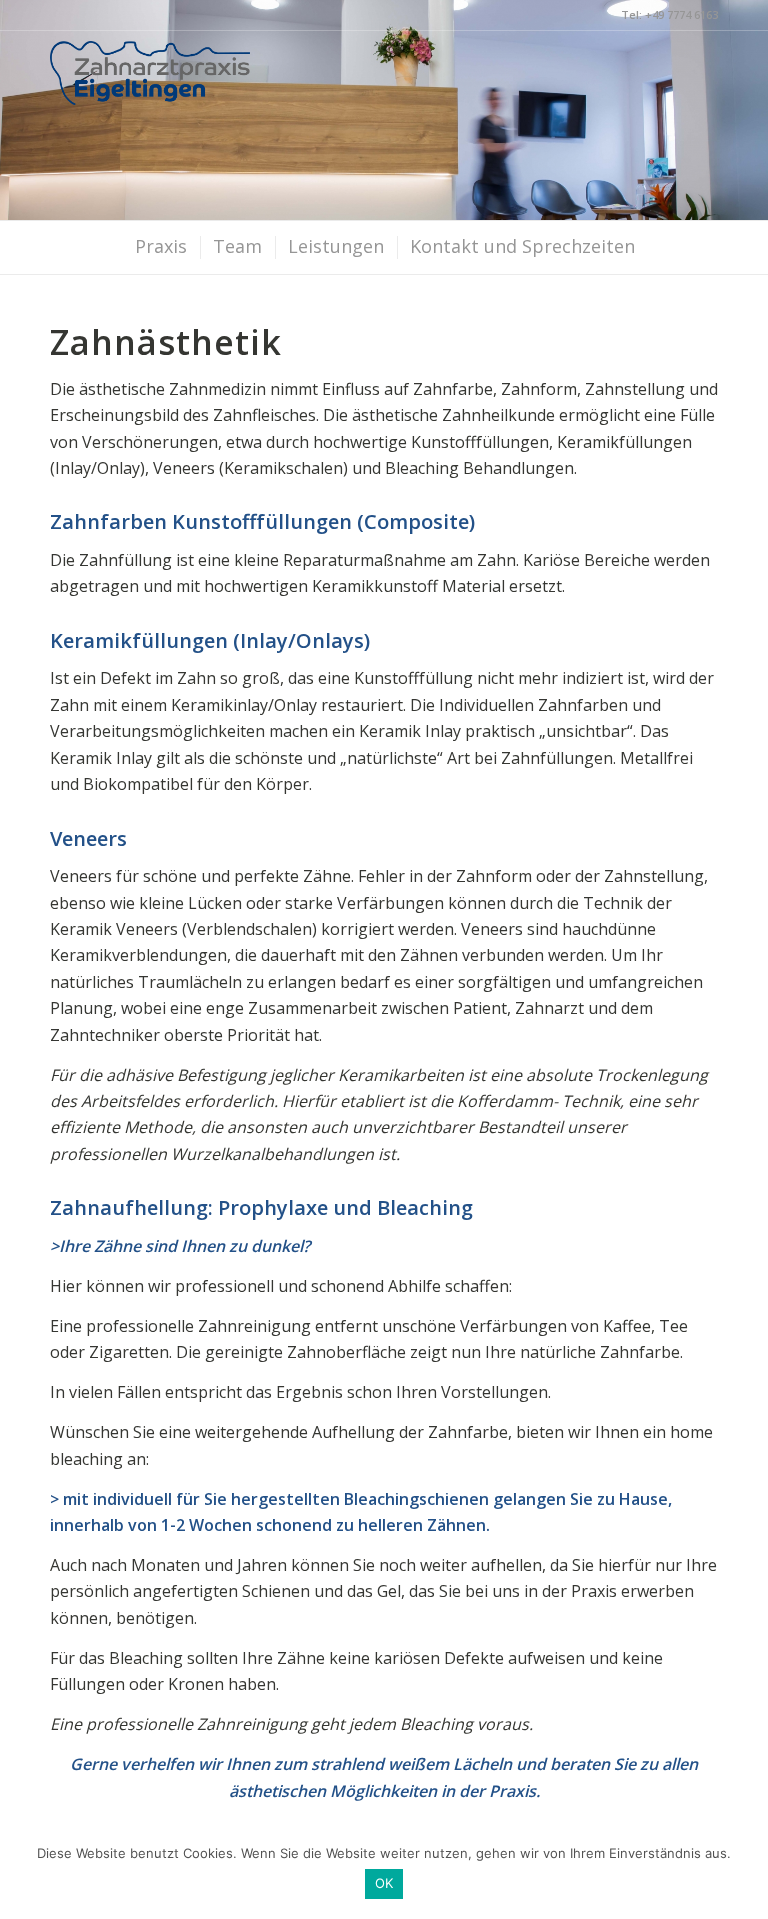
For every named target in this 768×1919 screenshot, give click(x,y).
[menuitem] (160, 247)
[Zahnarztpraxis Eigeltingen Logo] (150, 99)
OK (384, 1883)
